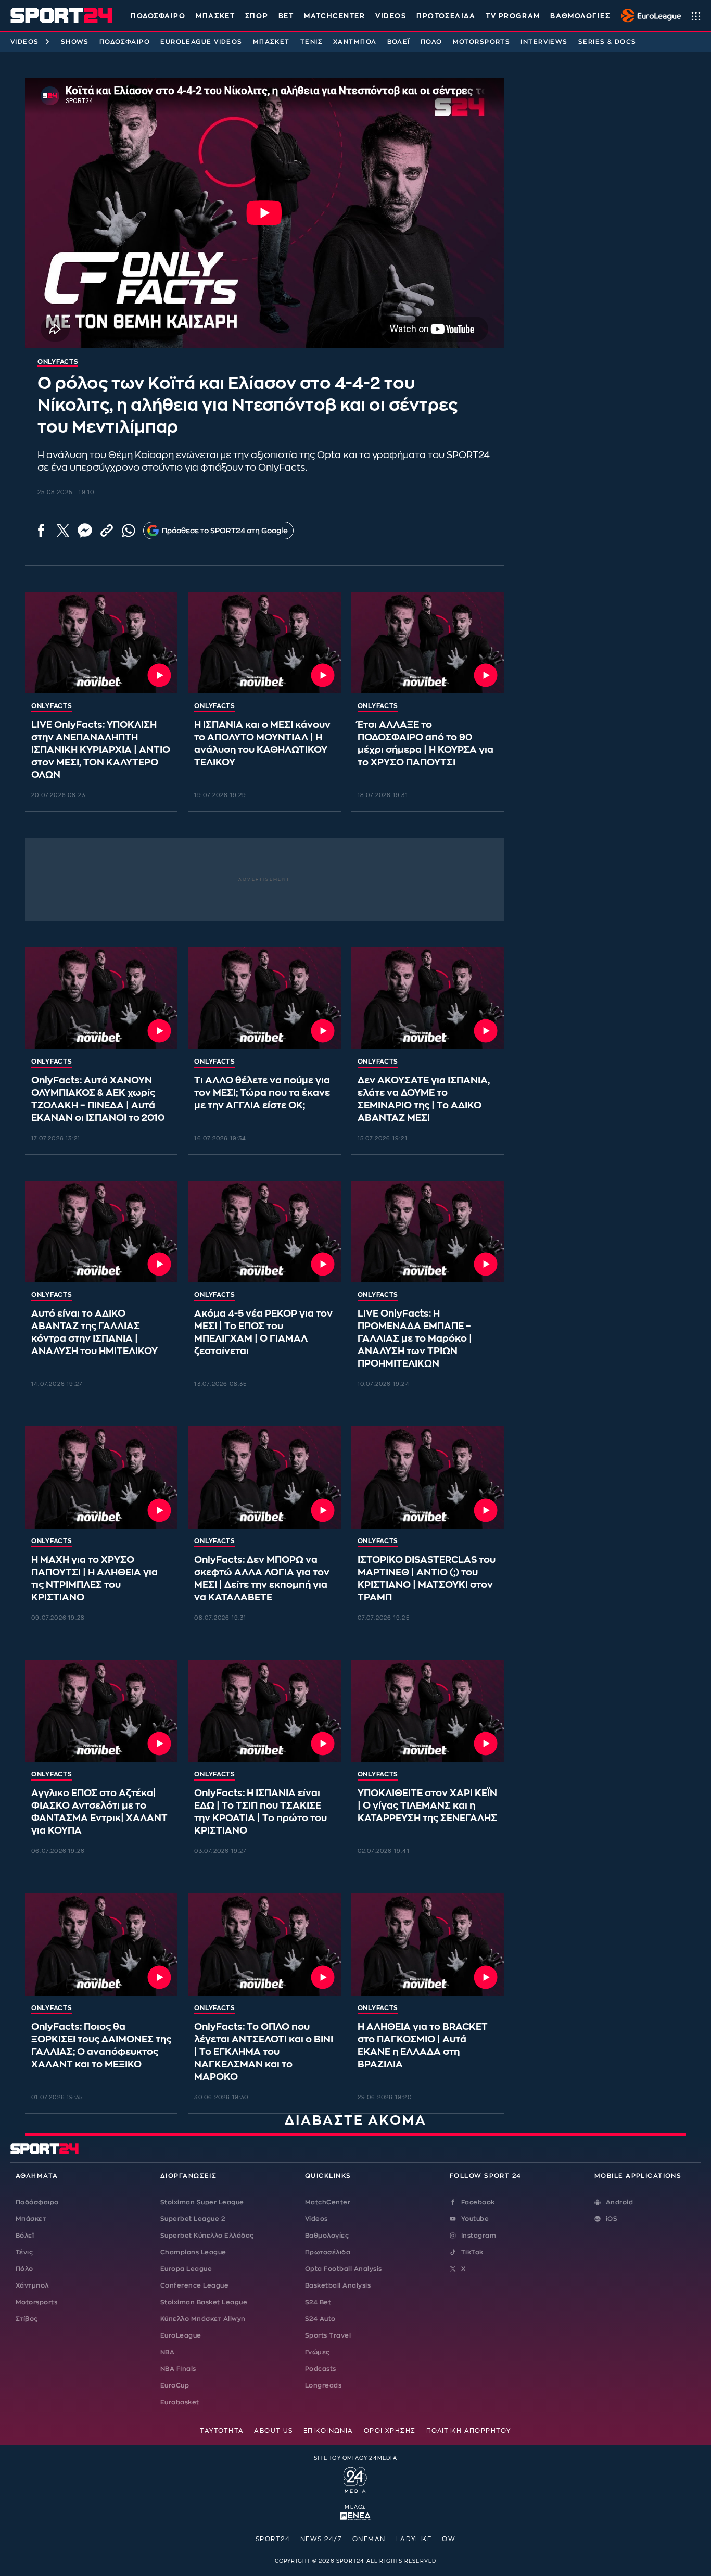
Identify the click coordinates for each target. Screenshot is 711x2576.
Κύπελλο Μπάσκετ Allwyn (203, 2319)
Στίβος (27, 2319)
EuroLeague (181, 2335)
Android (619, 2202)
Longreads (323, 2385)
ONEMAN (369, 2539)
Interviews (544, 42)
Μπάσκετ (215, 16)
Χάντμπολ (355, 42)
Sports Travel (328, 2335)
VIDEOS (391, 16)
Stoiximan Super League (202, 2202)
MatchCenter (328, 2202)
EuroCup (175, 2385)
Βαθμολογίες (327, 2236)
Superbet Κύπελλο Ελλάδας (207, 2236)
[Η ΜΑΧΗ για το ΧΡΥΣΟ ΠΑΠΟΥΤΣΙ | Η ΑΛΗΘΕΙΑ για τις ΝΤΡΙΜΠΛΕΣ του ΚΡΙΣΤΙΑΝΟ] (101, 1478)
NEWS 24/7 (321, 2539)
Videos (25, 42)
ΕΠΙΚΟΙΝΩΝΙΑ (328, 2431)
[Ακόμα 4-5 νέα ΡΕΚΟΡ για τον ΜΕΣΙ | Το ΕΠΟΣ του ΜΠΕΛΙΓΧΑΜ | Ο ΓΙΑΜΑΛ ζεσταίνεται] (264, 1232)
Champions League (193, 2252)
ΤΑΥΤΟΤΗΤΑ (222, 2431)
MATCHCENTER (334, 16)
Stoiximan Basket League (204, 2302)
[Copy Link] (107, 531)
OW (449, 2539)
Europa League (186, 2269)
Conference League (194, 2285)
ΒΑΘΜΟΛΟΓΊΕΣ (580, 16)
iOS (612, 2219)
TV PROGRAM (513, 16)
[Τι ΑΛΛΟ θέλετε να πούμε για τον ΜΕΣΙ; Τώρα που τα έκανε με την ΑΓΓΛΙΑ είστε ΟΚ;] (264, 998)
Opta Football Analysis (344, 2269)
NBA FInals (178, 2369)
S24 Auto (320, 2319)
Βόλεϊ (399, 42)
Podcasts (321, 2369)
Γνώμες (318, 2352)
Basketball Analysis (338, 2285)
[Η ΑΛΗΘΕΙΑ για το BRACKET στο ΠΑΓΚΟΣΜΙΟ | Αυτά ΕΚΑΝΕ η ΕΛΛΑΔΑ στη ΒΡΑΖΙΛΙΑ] (428, 1944)
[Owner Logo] (355, 2479)
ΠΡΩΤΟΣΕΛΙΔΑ (446, 16)
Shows (75, 42)
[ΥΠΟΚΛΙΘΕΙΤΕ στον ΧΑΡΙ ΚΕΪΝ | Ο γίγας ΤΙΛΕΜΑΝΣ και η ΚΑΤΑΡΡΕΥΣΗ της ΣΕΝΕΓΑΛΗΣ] (428, 1711)
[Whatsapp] (129, 531)
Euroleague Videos (201, 42)
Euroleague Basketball (648, 16)
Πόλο (431, 42)
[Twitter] (63, 531)
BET (286, 16)
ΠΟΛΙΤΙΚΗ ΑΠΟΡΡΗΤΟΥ (469, 2431)
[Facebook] (41, 531)
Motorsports (482, 42)
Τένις (312, 42)
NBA (167, 2352)
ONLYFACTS (52, 706)
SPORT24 (273, 2539)
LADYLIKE (414, 2539)
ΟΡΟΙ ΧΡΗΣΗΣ (390, 2431)
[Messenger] (85, 531)
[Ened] (355, 2515)
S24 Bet (318, 2302)
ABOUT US (274, 2431)
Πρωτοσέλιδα (328, 2252)
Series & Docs (607, 42)
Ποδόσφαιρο (158, 16)
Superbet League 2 (193, 2219)
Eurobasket (180, 2402)
